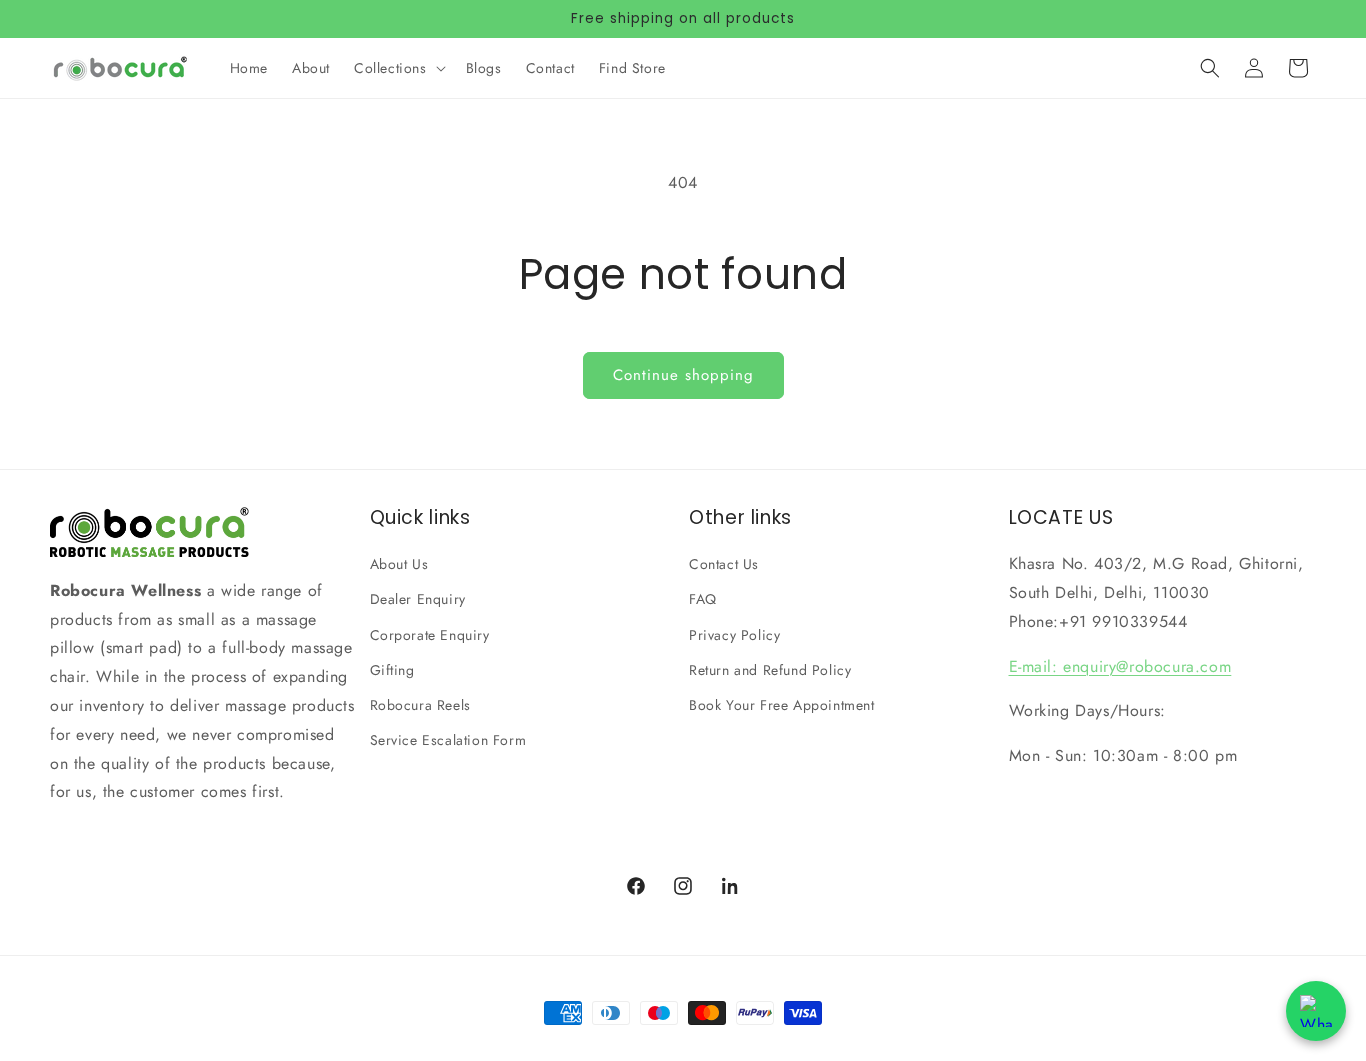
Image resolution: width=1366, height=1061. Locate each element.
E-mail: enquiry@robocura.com (1120, 666)
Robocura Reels (420, 705)
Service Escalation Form (448, 740)
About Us (399, 564)
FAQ (703, 599)
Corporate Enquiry (430, 635)
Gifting (392, 670)
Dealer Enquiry (418, 599)
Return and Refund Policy (770, 670)
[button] (398, 68)
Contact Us (724, 564)
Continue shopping (683, 375)
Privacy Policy (734, 635)
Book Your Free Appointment (782, 705)
